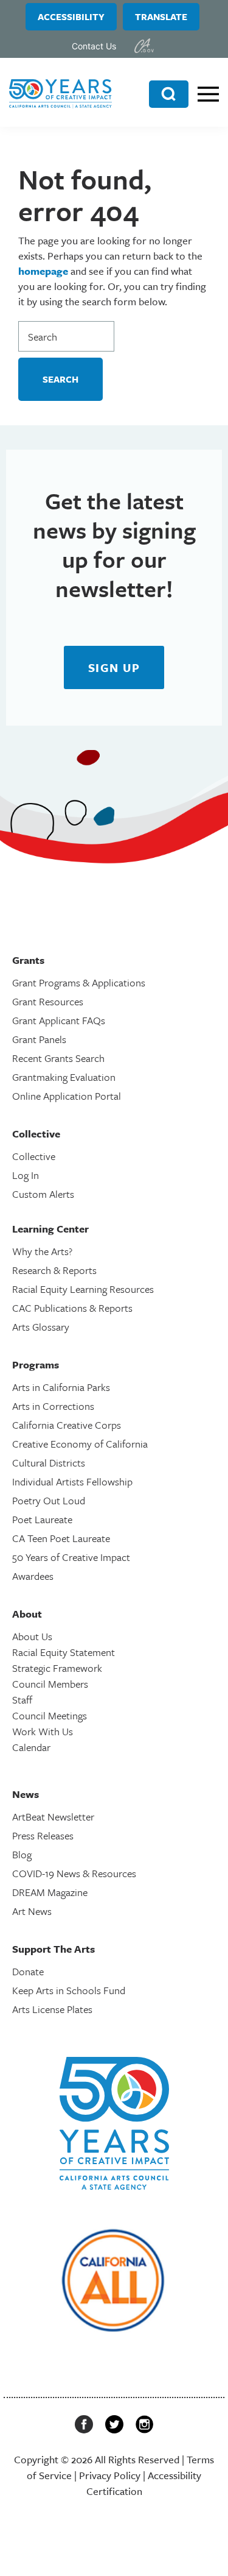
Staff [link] (22, 1700)
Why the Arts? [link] (42, 1251)
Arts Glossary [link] (41, 1327)
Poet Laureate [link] (42, 1519)
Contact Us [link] (94, 46)
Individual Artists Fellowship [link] (72, 1481)
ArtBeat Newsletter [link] (53, 1817)
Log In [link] (26, 1175)
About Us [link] (32, 1636)
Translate (161, 16)
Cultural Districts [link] (49, 1463)
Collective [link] (34, 1156)
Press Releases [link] (43, 1835)
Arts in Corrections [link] (53, 1406)
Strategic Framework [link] (57, 1668)
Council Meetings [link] (50, 1715)
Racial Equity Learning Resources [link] (83, 1289)
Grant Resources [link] (48, 1001)
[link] (144, 46)
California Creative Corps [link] (67, 1425)
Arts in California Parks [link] (61, 1387)
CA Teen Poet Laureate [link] (61, 1538)
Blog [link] (22, 1854)
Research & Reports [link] (54, 1270)
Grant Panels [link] (39, 1039)
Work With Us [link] (43, 1731)
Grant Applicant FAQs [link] (59, 1020)
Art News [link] (32, 1911)
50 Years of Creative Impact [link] (71, 1557)
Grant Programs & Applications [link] (79, 982)
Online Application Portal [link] (67, 1096)
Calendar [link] (31, 1747)
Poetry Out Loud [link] (49, 1500)
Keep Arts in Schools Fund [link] (69, 1990)
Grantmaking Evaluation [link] (64, 1077)
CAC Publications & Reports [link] (72, 1308)
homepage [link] (43, 271)
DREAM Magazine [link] (50, 1892)
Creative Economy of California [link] (80, 1444)
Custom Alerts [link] (43, 1194)
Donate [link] (28, 1971)
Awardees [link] (33, 1576)
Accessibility (71, 16)
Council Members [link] (50, 1684)
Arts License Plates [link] (52, 2009)
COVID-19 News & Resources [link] (74, 1873)
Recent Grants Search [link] (58, 1058)
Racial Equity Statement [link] (64, 1652)
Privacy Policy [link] (110, 2475)
